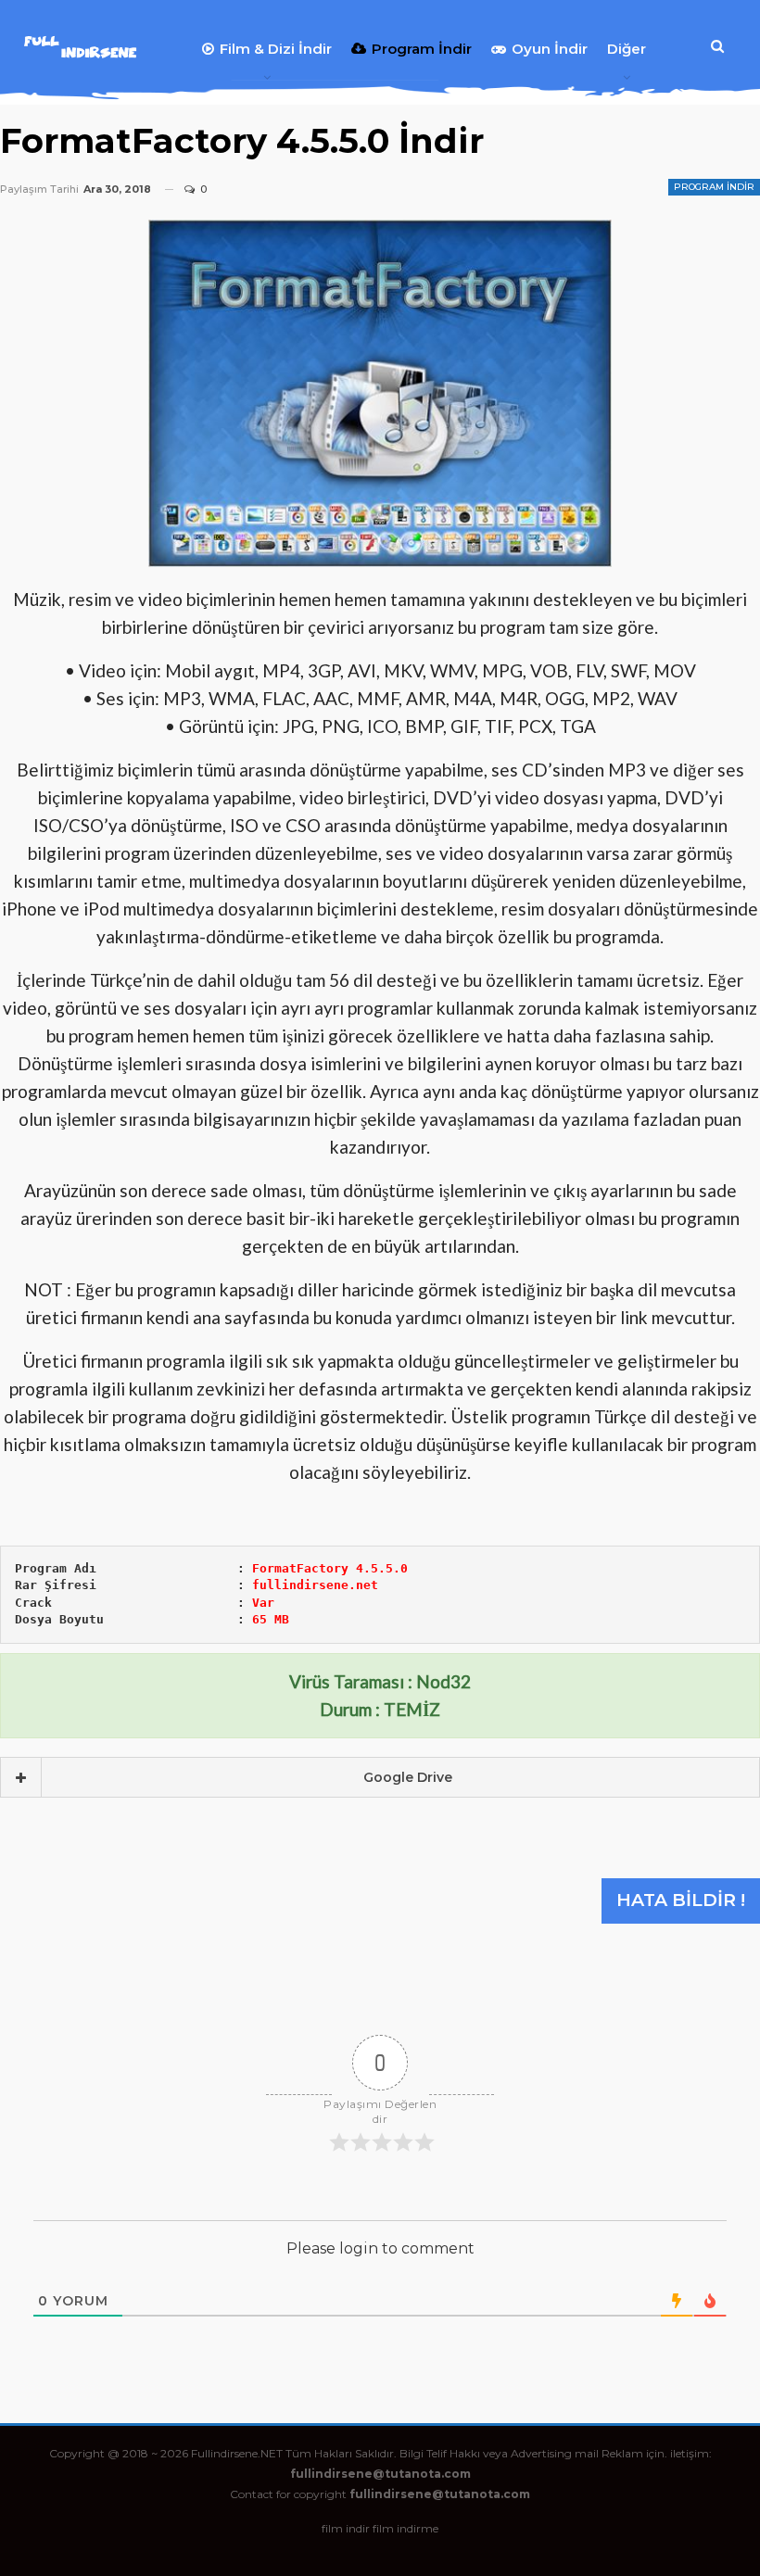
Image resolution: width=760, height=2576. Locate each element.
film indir (346, 2528)
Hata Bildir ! (681, 1900)
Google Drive (408, 1777)
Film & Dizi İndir (276, 49)
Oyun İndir (550, 49)
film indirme (405, 2528)
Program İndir (422, 49)
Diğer (627, 49)
